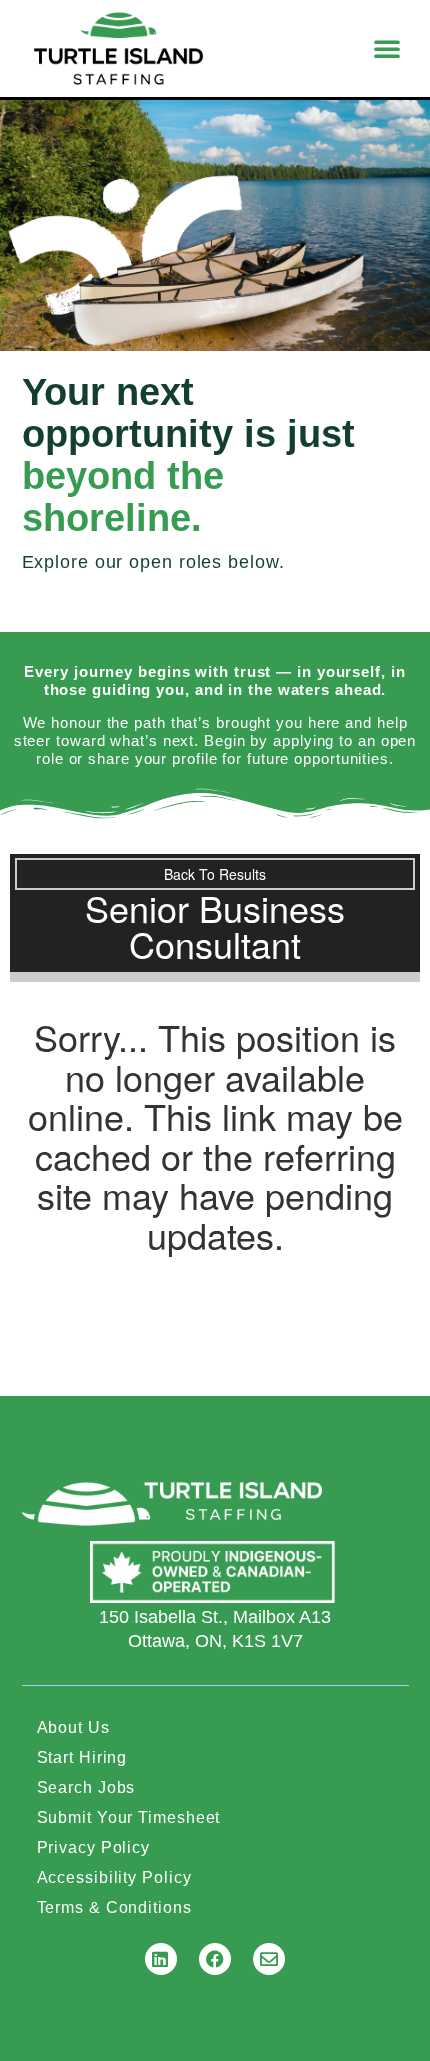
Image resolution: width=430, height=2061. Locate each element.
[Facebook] (215, 1959)
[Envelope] (269, 1959)
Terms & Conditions (114, 1907)
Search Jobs (86, 1787)
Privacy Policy (94, 1847)
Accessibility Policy (114, 1877)
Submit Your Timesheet (129, 1817)
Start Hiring (82, 1757)
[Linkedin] (161, 1959)
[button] (387, 48)
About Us (73, 1727)
